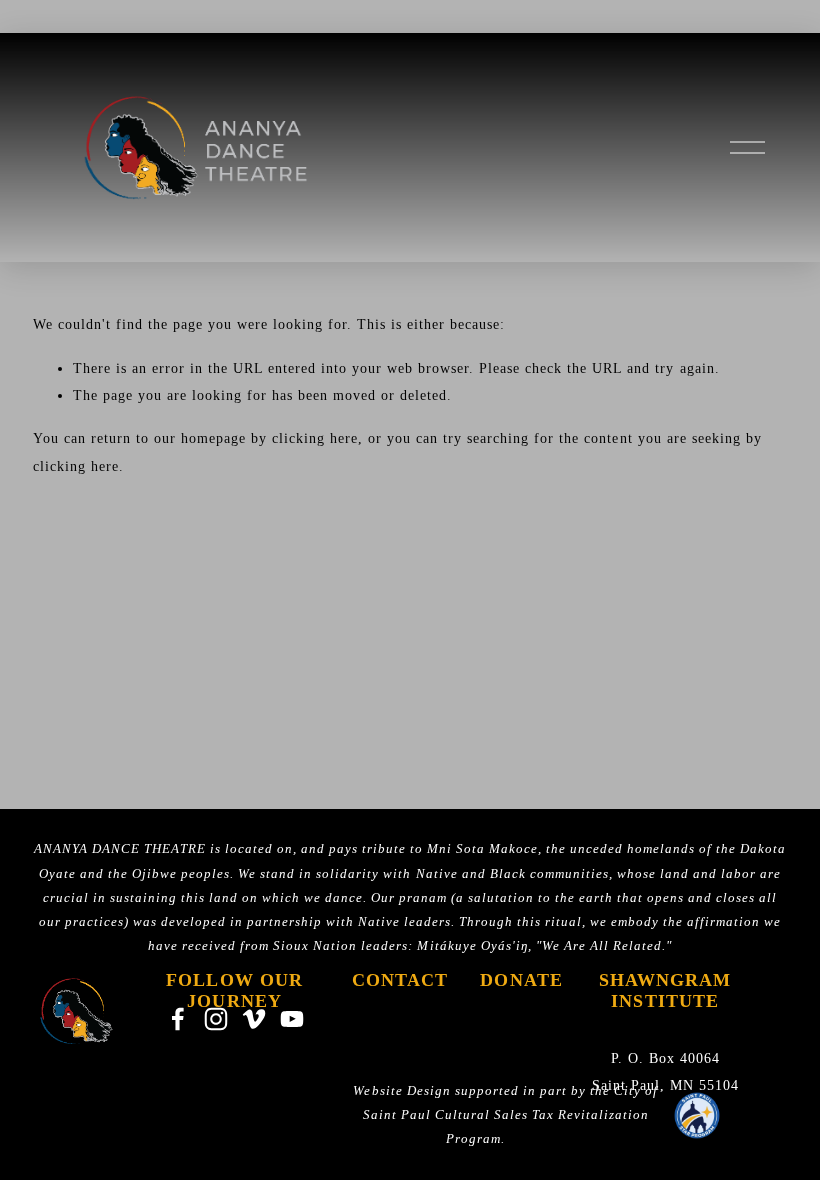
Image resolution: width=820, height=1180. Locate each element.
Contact (400, 980)
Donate (521, 980)
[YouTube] (292, 1019)
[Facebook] (178, 1019)
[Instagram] (216, 1019)
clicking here (315, 438)
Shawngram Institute (665, 990)
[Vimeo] (254, 1019)
